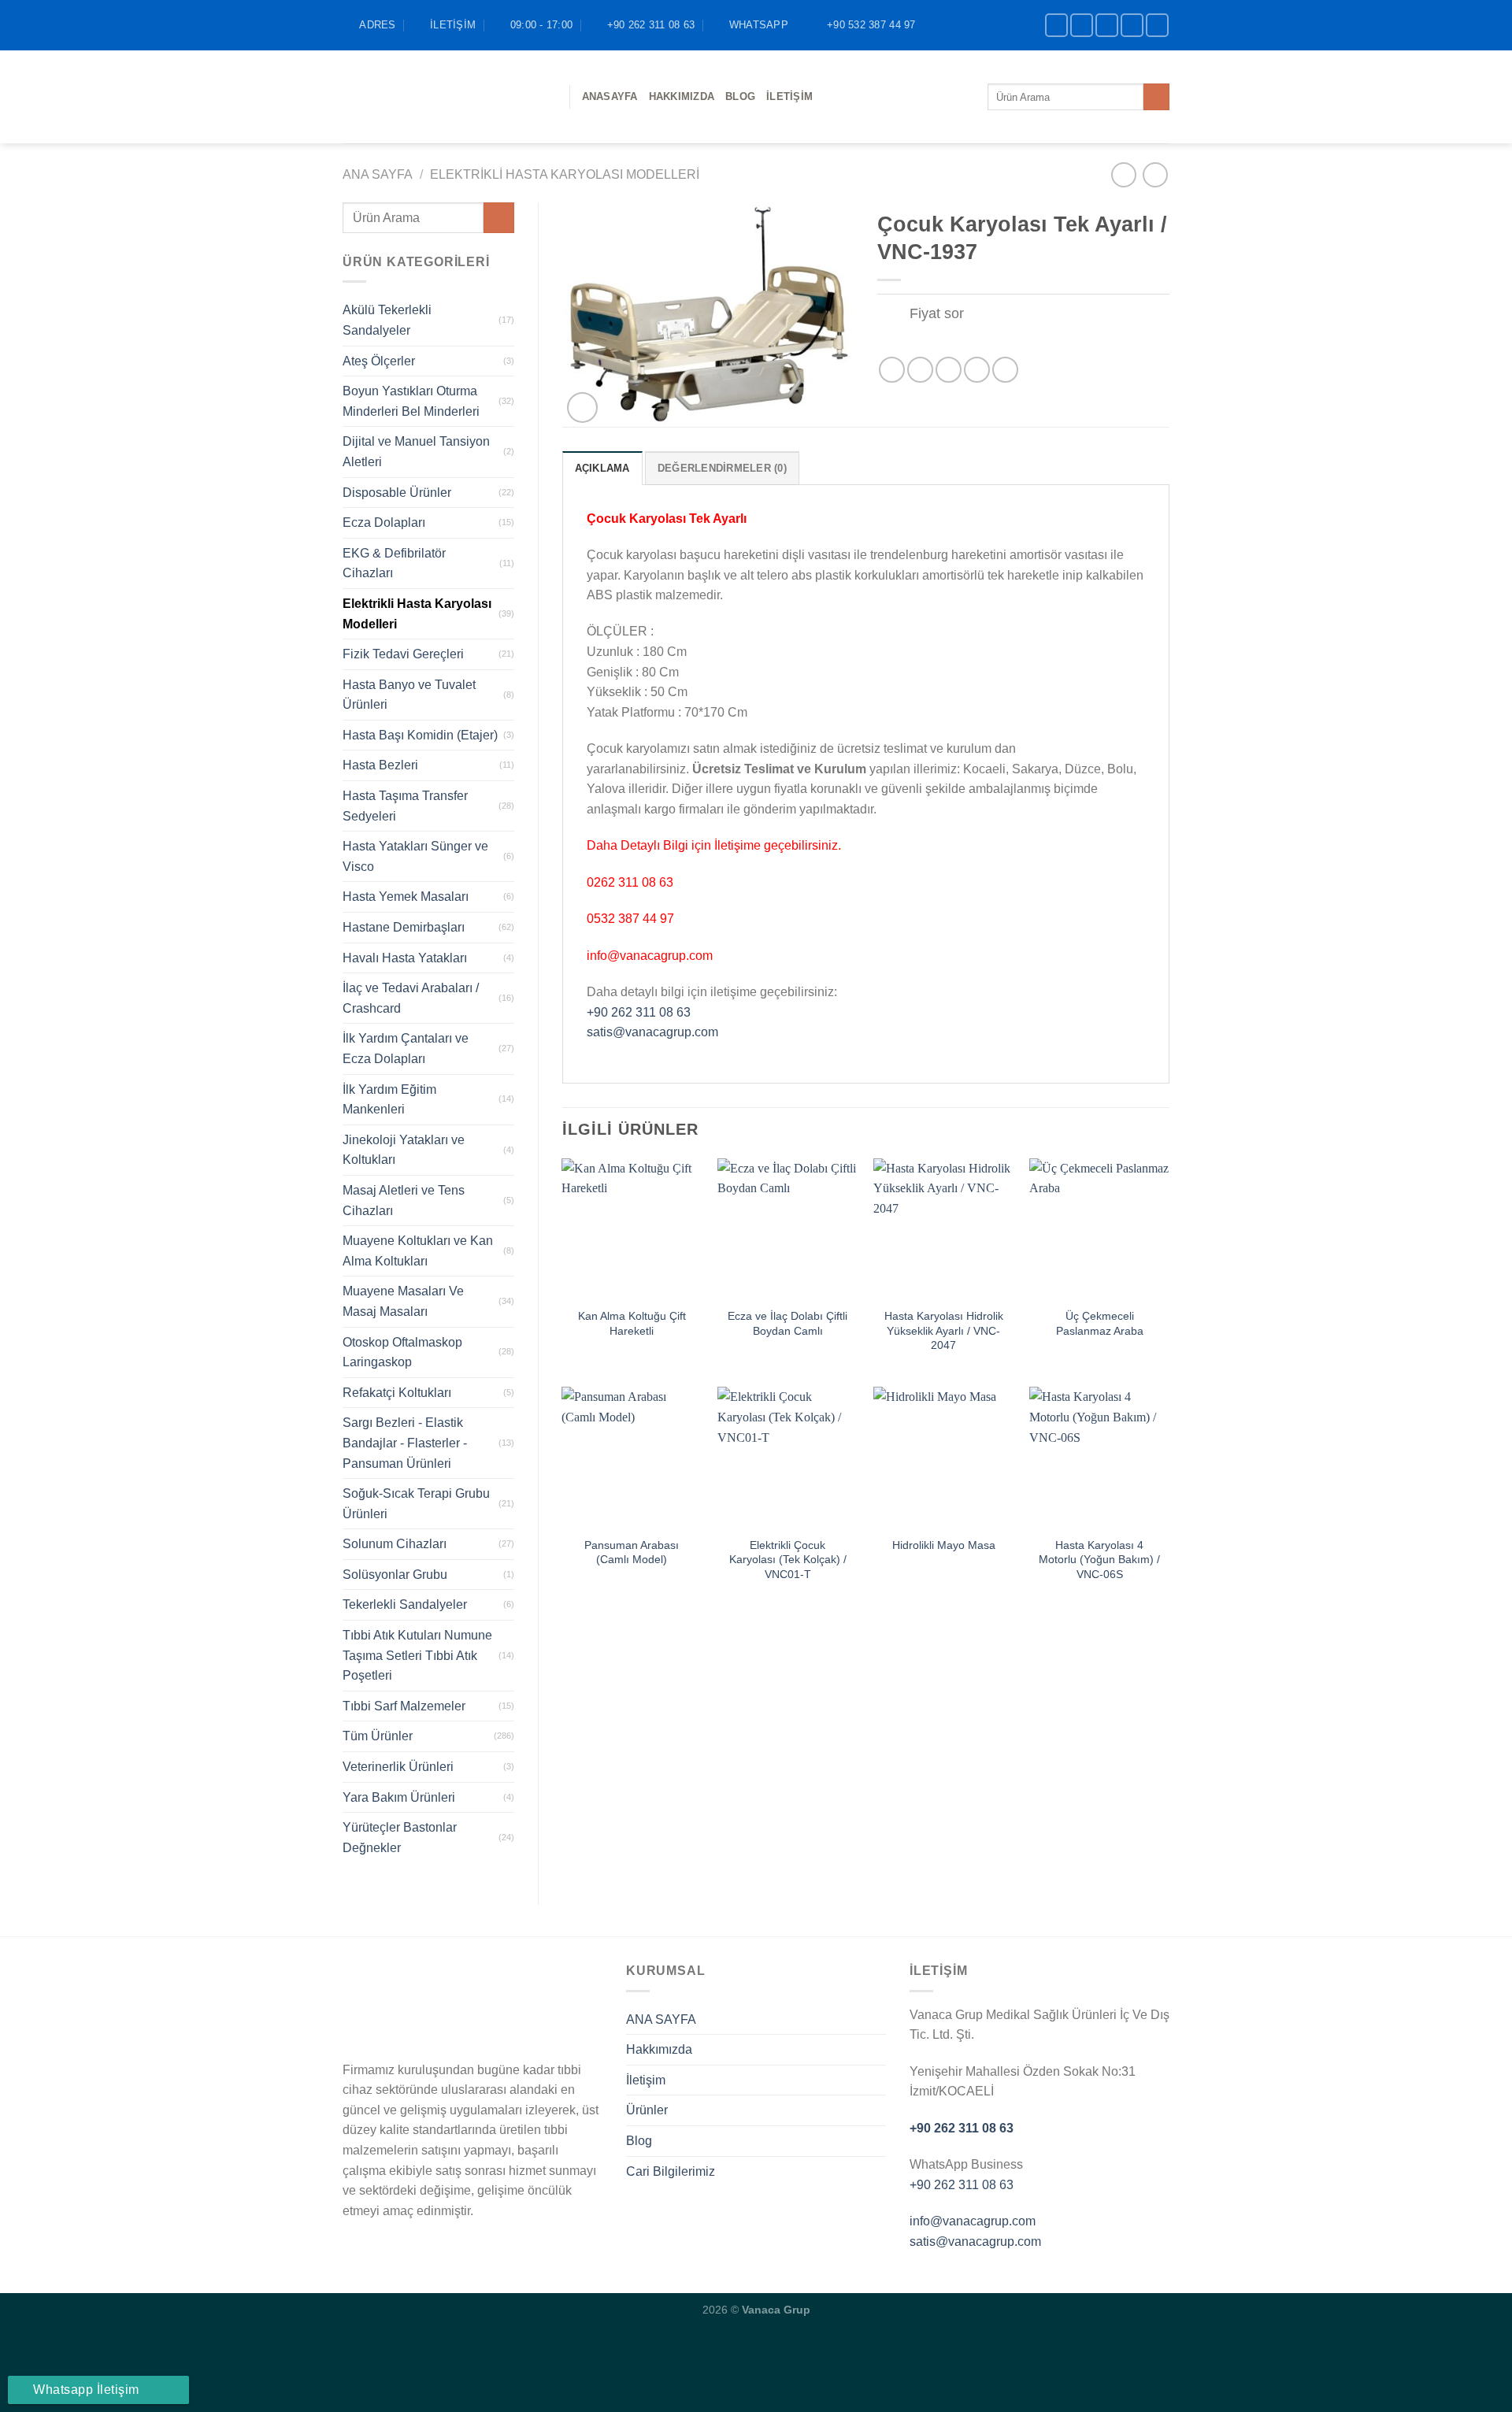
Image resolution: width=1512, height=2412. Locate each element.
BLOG (740, 96)
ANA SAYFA (661, 2019)
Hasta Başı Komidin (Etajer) (420, 735)
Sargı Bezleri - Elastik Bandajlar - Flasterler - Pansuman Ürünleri (405, 1443)
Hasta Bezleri (380, 765)
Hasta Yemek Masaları (406, 897)
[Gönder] (1156, 97)
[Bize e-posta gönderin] (1132, 25)
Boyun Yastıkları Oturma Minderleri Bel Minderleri (411, 401)
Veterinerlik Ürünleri (398, 1767)
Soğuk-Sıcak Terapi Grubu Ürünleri (416, 1504)
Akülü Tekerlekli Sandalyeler (387, 320)
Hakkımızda (682, 96)
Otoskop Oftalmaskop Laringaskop (402, 1352)
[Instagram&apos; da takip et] (1082, 25)
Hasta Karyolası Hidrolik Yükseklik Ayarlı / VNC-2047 (944, 1330)
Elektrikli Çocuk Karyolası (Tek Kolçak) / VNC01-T (788, 1560)
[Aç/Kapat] (893, 315)
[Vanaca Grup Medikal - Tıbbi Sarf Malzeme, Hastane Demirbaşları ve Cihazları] (444, 97)
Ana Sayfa (378, 174)
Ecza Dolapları (384, 522)
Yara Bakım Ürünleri (399, 1797)
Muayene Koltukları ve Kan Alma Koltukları (418, 1251)
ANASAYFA (610, 96)
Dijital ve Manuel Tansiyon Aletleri (416, 452)
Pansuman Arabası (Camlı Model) (632, 1552)
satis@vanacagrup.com (652, 1032)
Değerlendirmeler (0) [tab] (722, 468)
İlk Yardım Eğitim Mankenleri (389, 1100)
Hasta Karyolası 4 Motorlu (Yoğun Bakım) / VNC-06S (1099, 1560)
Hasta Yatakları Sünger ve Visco (415, 856)
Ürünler (647, 2110)
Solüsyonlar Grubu (395, 1575)
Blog (639, 2141)
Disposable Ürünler (397, 493)
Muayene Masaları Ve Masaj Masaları (403, 1301)
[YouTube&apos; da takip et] (1157, 25)
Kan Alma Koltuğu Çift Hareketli (632, 1323)
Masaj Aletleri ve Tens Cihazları (404, 1200)
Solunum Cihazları (395, 1544)
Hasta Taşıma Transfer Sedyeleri (405, 806)
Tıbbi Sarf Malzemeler (404, 1706)
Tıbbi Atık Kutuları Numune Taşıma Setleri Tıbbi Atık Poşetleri (417, 1655)
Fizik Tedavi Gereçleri (403, 654)
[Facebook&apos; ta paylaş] (892, 370)
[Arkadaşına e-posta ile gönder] (949, 370)
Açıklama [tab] (602, 468)
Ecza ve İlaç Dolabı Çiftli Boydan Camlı (787, 1323)
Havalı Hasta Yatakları (405, 958)
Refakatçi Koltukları (397, 1393)
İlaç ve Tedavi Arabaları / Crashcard (411, 998)
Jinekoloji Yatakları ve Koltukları (404, 1150)
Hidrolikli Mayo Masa (944, 1545)
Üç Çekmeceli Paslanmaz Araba (1100, 1323)
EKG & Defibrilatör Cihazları (394, 563)
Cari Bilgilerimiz (671, 2171)
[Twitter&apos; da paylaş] (920, 370)
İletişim (789, 96)
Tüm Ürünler (378, 1736)
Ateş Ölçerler (379, 361)
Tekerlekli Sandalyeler (405, 1604)
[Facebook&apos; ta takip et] (1056, 25)
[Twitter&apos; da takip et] (1107, 25)
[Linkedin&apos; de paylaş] (1005, 370)
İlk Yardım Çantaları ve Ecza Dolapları (406, 1049)
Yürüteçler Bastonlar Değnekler (400, 1838)
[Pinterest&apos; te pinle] (977, 370)
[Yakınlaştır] (582, 408)
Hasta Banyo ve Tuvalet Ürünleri (409, 695)
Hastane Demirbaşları (404, 927)
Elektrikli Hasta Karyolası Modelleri (565, 174)
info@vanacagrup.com (973, 2221)
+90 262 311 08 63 (639, 1012)
